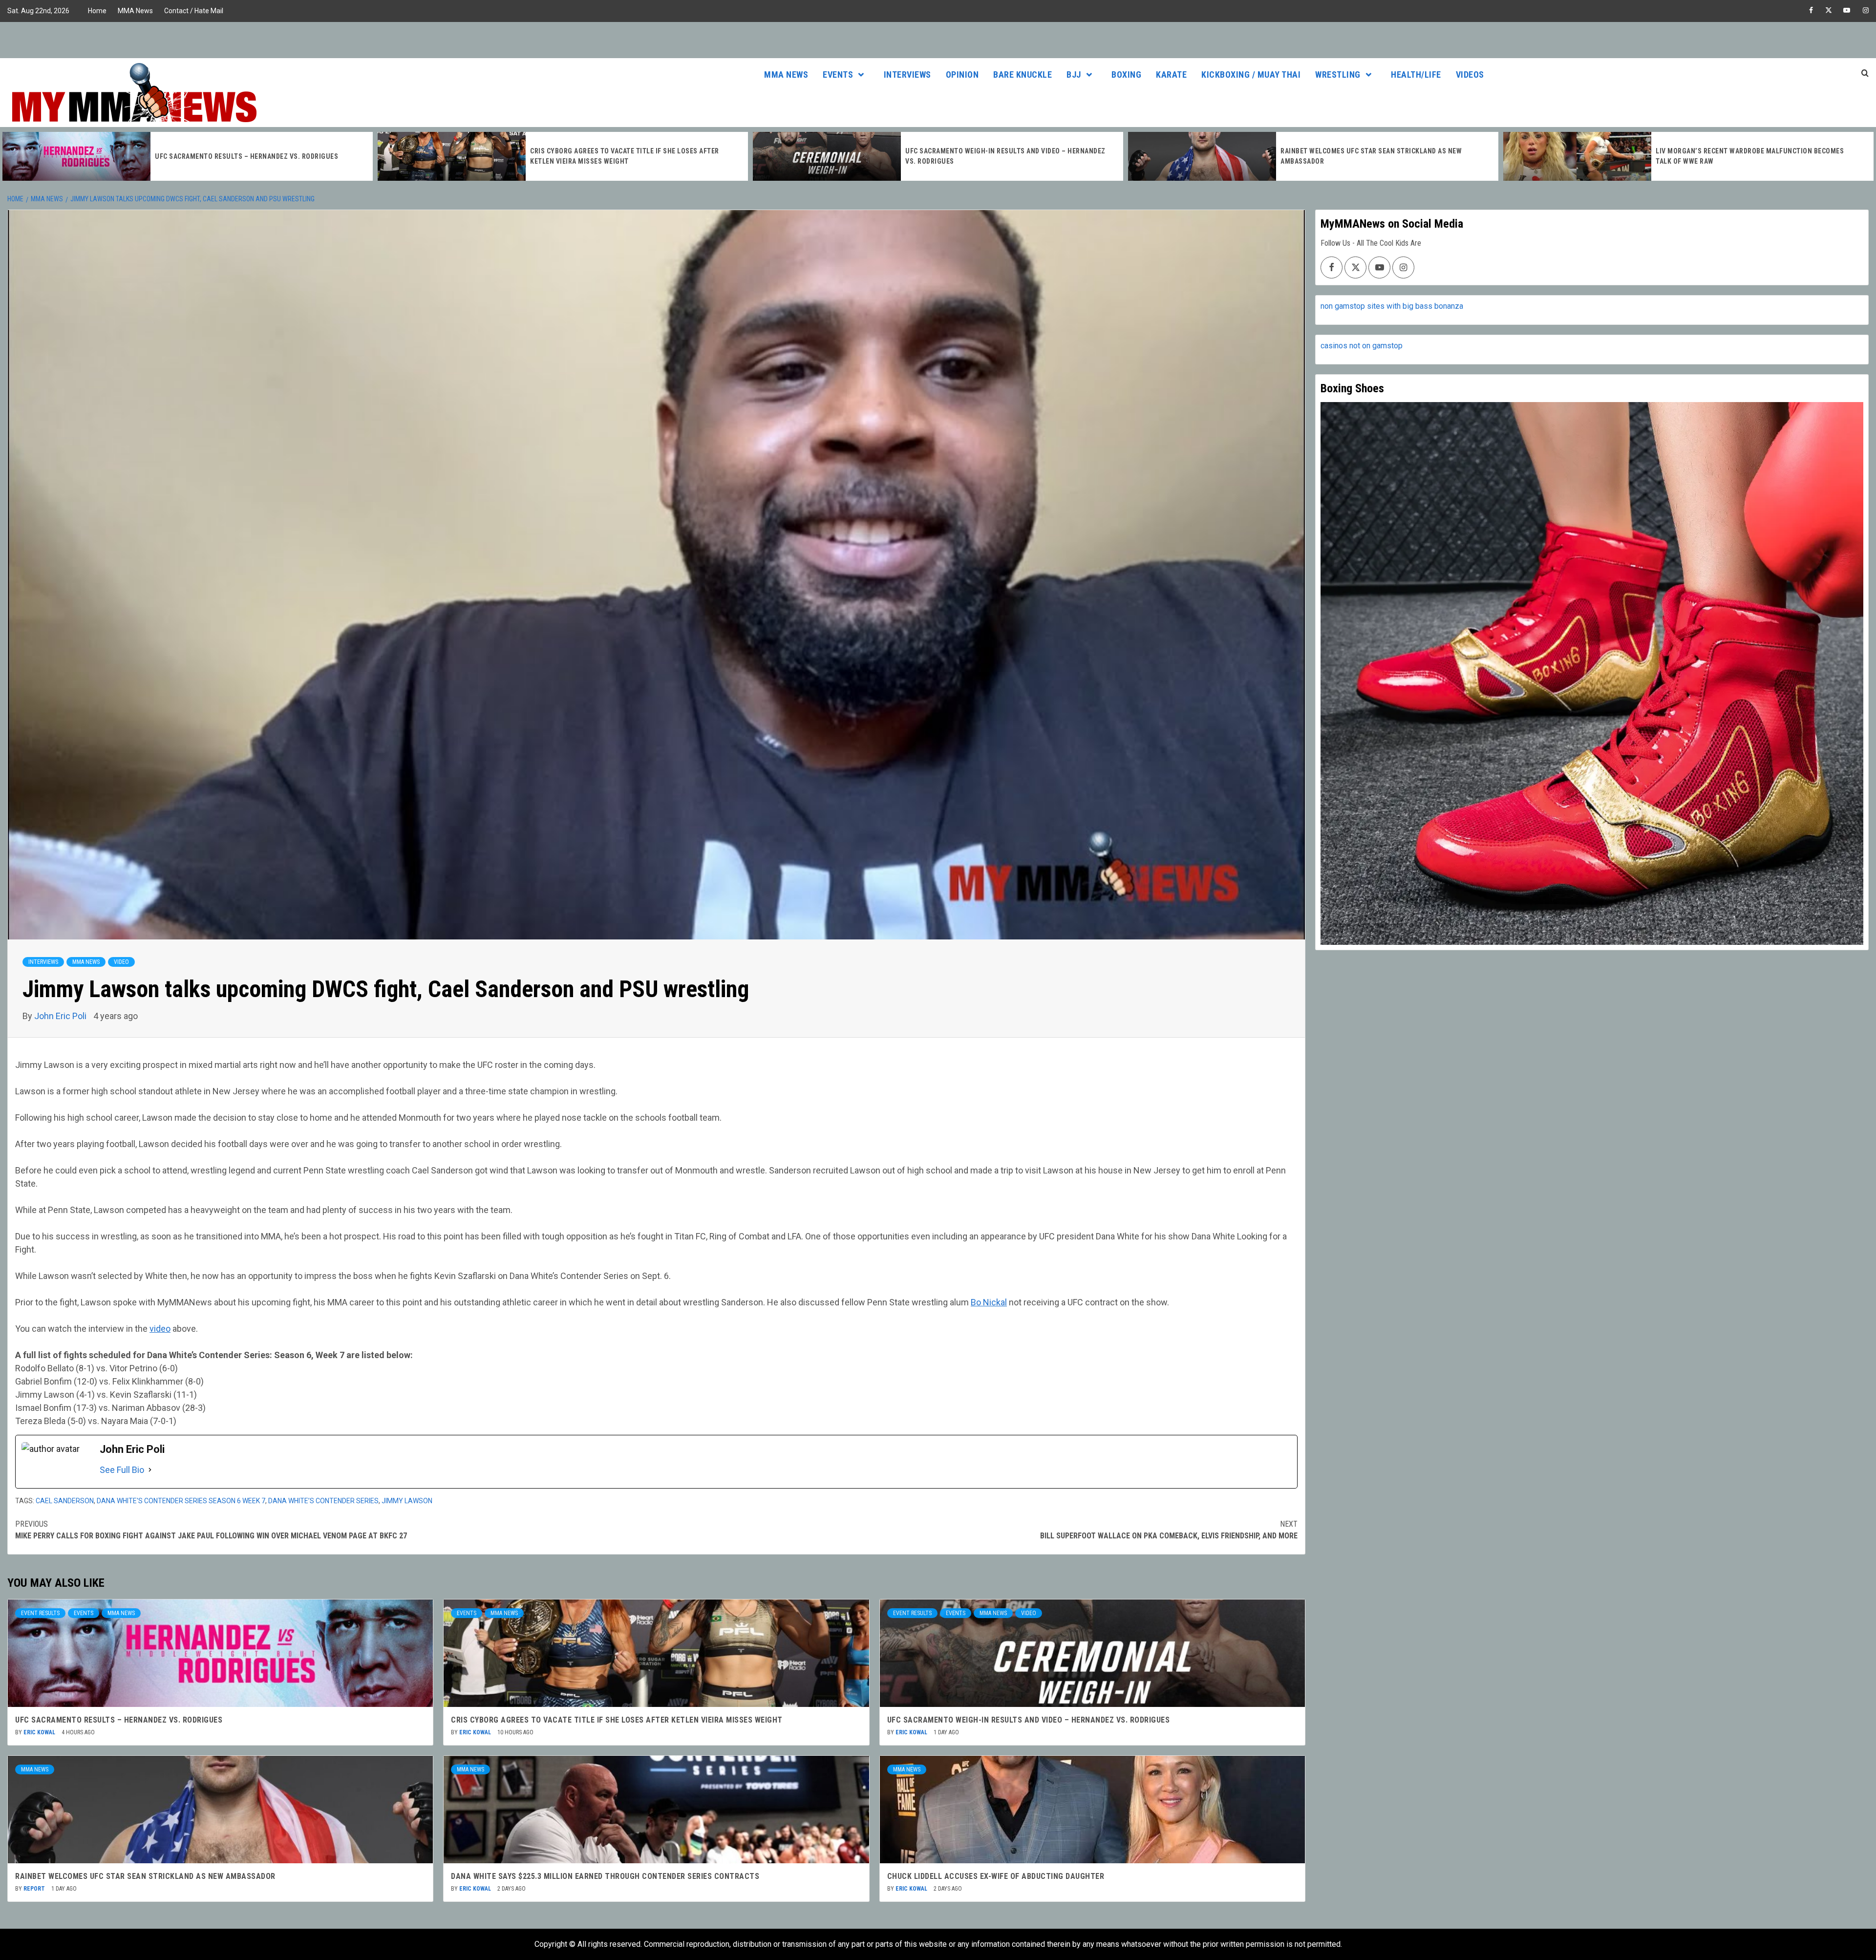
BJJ (1074, 75)
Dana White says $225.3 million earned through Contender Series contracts (605, 1876)
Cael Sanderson (65, 1501)
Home (97, 11)
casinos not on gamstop (1362, 346)
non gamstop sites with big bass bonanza (1392, 306)
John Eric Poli (61, 1016)
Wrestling (1338, 75)
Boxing (1126, 75)
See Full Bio (122, 1470)
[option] (188, 156)
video (160, 1329)
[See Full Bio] (150, 1470)
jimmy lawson (407, 1501)
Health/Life (1416, 75)
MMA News (135, 11)
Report (35, 1889)
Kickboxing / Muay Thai (1251, 75)
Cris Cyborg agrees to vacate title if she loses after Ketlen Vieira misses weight (617, 1720)
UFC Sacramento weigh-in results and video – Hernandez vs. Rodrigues (1029, 1720)
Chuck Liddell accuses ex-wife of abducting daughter (996, 1876)
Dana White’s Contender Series (323, 1501)
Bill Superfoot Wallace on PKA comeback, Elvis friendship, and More (1169, 1530)
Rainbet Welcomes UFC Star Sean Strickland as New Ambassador (145, 1876)
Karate (1171, 75)
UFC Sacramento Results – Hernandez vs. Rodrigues (119, 1720)
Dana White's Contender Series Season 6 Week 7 (181, 1501)
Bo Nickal (989, 1302)
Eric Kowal (40, 1732)
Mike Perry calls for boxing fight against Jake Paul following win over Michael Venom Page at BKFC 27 (211, 1530)
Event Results (40, 1613)
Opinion (962, 75)
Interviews (907, 75)
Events (838, 75)
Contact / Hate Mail (194, 11)
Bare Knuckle (1023, 75)
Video (121, 962)
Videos (1470, 75)
